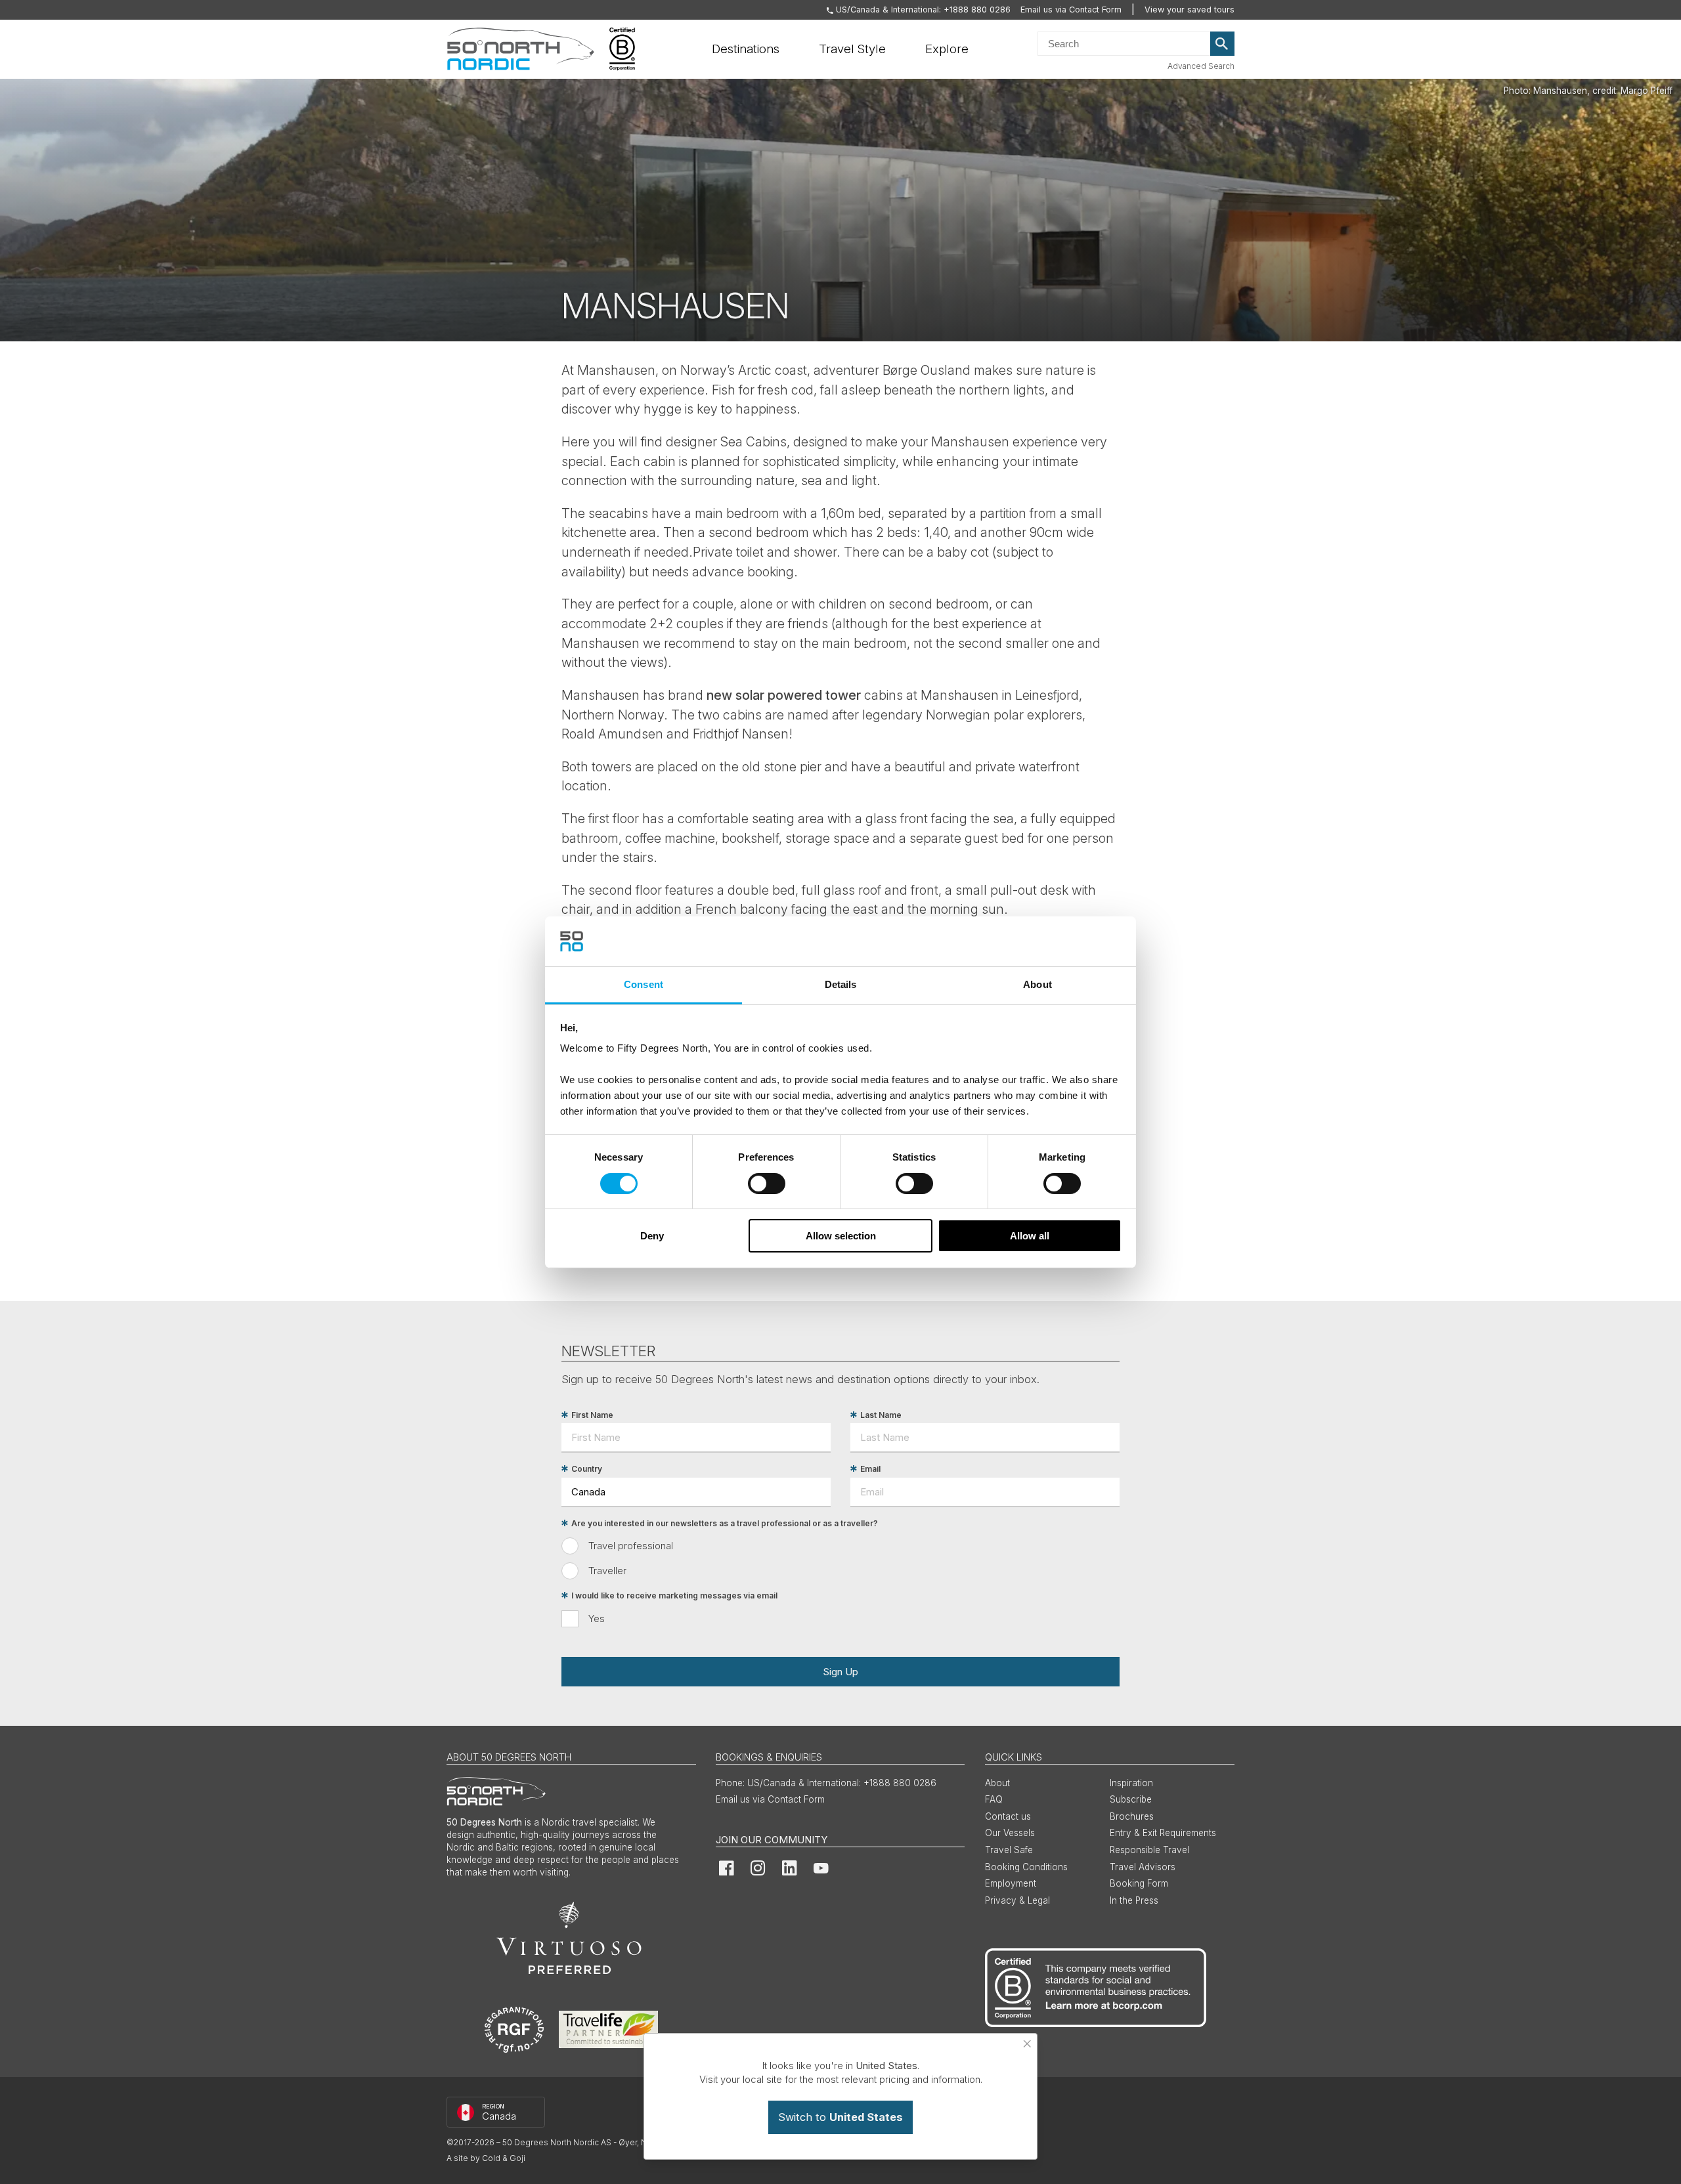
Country (587, 1469)
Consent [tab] (644, 984)
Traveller (607, 1571)
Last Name (881, 1415)
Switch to (840, 2117)
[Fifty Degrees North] (520, 49)
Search (1223, 44)
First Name (592, 1415)
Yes (597, 1618)
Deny (652, 1236)
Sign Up (840, 1672)
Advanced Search (1201, 66)
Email (870, 1469)
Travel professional (631, 1546)
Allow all (1030, 1236)
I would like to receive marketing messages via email (674, 1595)
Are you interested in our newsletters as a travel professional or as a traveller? (725, 1523)
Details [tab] (841, 984)
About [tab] (1037, 984)
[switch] (767, 1184)
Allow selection (841, 1236)
